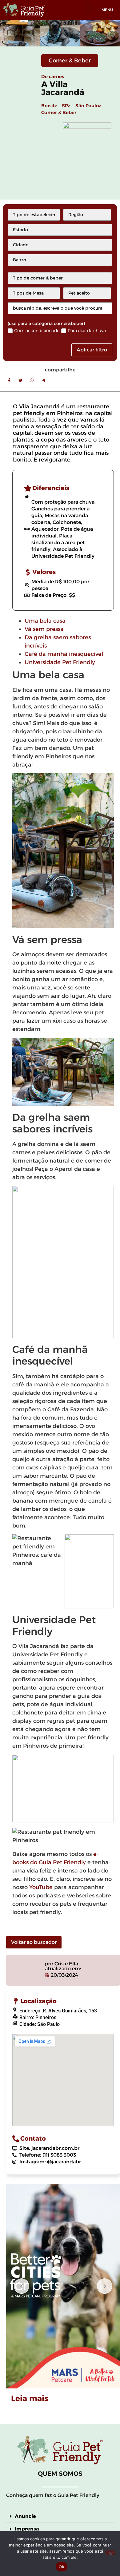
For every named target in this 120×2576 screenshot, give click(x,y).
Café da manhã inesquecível (64, 654)
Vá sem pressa (44, 629)
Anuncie (25, 2516)
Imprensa (27, 2529)
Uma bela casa (45, 621)
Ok (62, 2567)
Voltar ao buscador (34, 1942)
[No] (110, 2553)
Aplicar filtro (92, 350)
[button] (89, 8)
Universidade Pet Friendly (60, 662)
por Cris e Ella (62, 1964)
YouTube (41, 1887)
